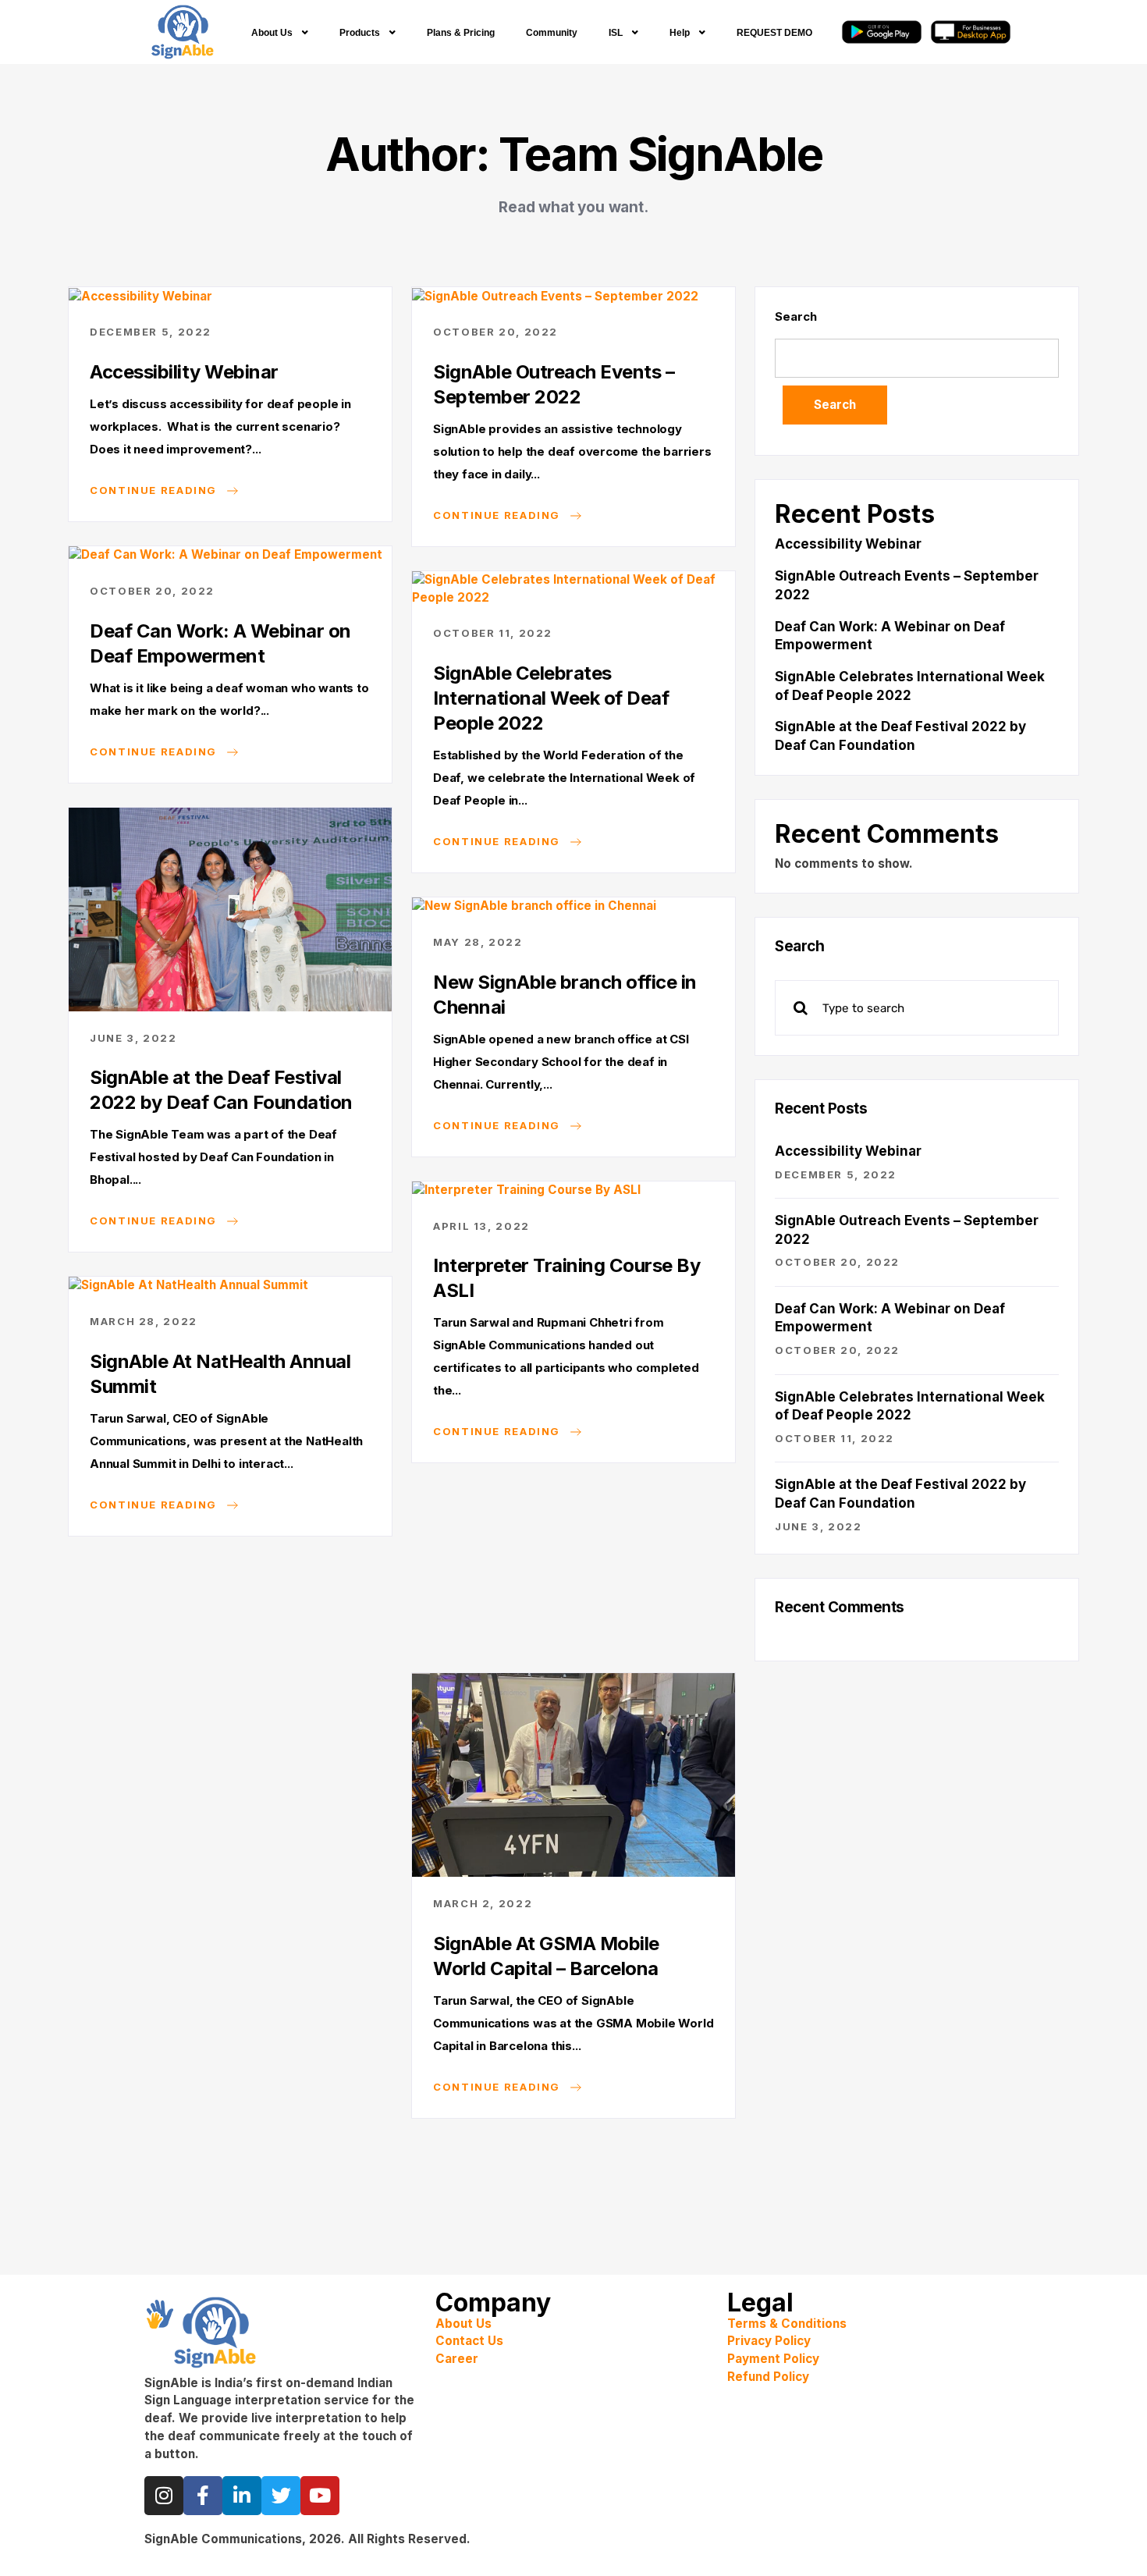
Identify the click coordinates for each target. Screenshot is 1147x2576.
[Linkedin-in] (242, 2496)
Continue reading (155, 489)
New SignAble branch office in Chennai (565, 995)
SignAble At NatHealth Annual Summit (220, 1374)
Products (360, 33)
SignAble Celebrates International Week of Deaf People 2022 (551, 698)
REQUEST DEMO (774, 33)
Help (680, 33)
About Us (272, 33)
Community (552, 33)
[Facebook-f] (203, 2496)
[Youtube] (320, 2496)
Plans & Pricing (461, 33)
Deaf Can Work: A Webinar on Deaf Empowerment (220, 643)
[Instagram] (164, 2496)
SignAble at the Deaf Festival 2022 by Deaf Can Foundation (221, 1090)
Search (795, 316)
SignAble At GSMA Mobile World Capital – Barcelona (546, 1956)
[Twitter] (281, 2496)
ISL (616, 33)
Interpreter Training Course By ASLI (566, 1278)
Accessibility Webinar (184, 372)
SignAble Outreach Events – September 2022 (554, 384)
